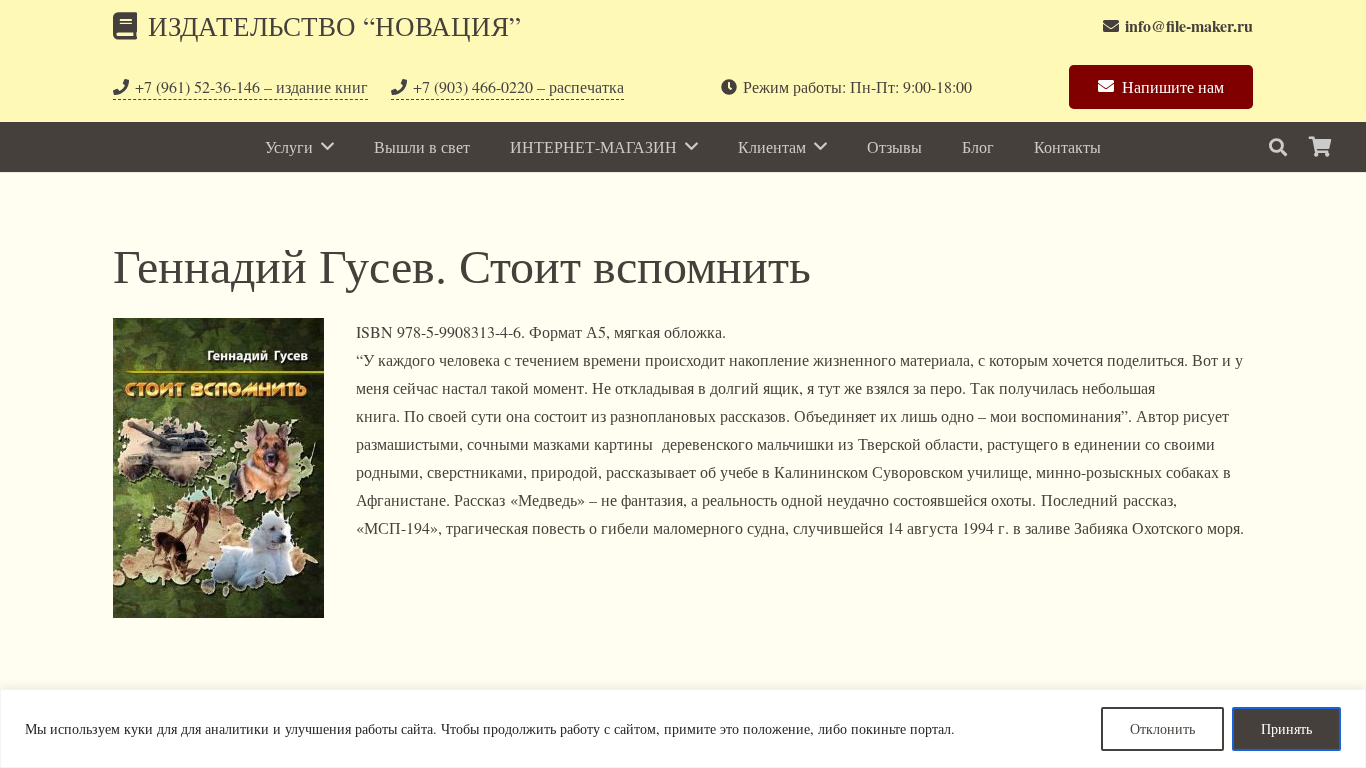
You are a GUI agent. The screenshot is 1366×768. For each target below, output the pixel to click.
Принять (1286, 728)
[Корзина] (1320, 147)
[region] (683, 728)
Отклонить (1162, 728)
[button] (1278, 147)
